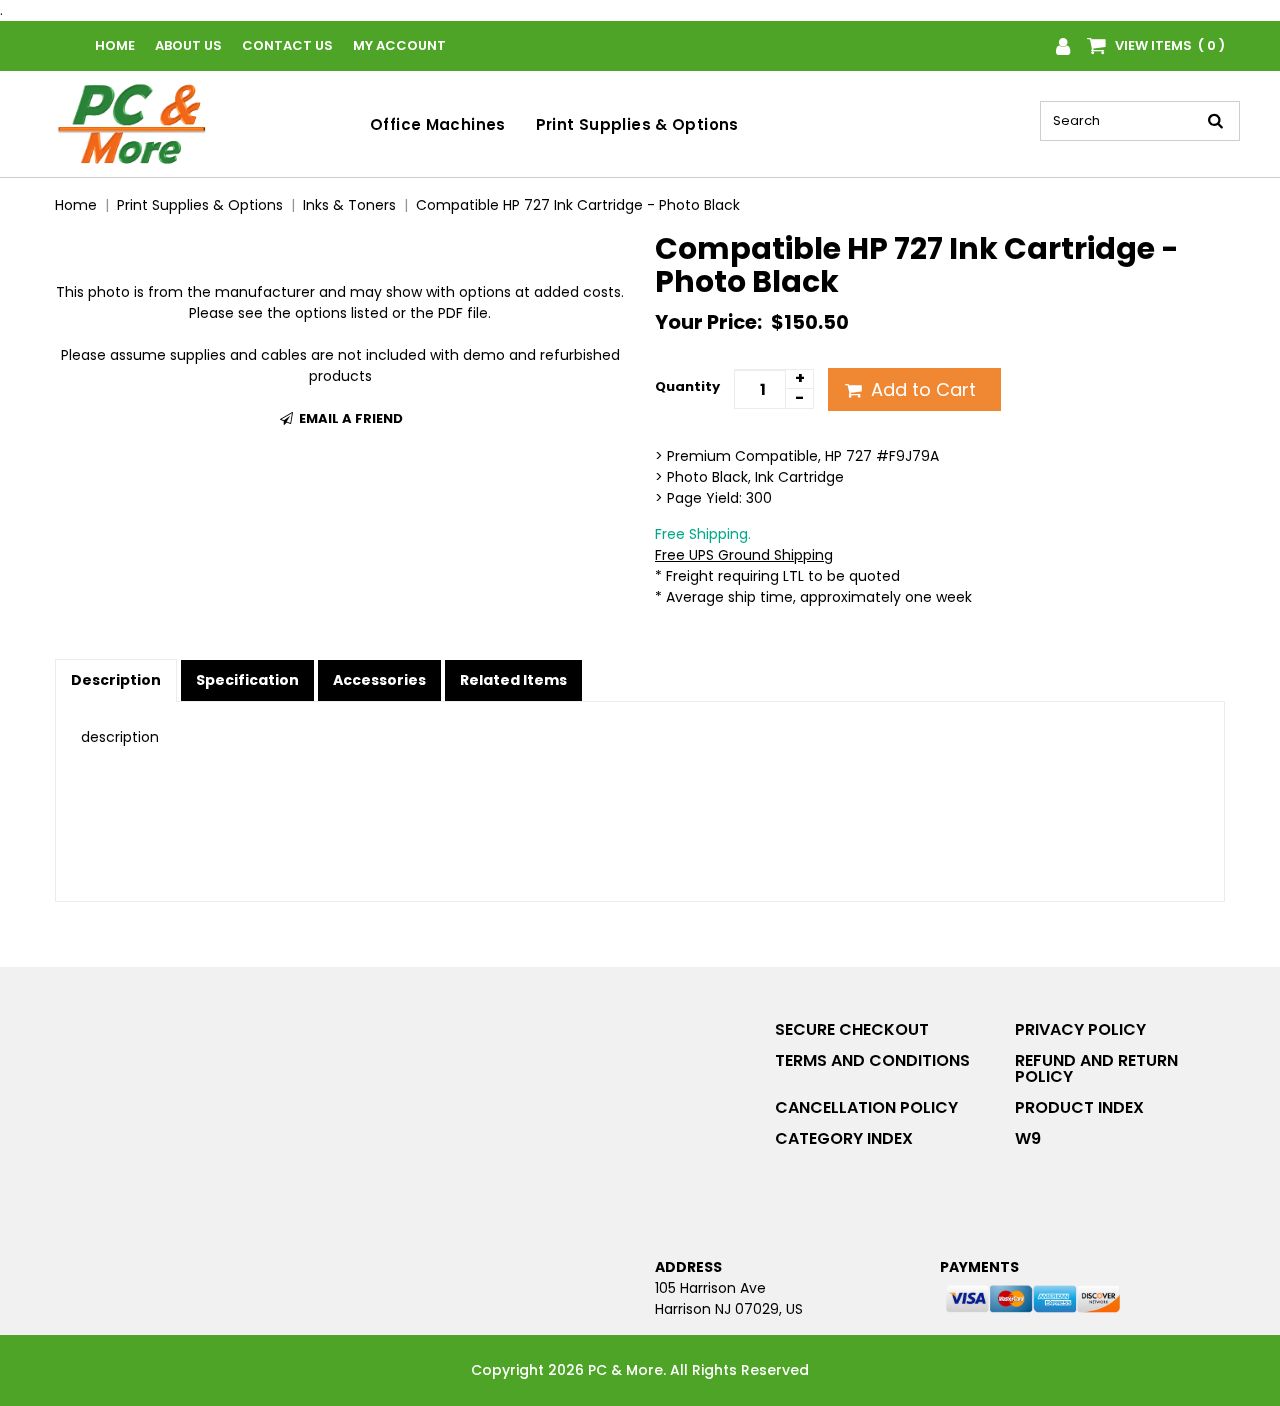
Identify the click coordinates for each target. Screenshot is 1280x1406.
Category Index (844, 1138)
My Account (399, 45)
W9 (1028, 1138)
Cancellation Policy (866, 1107)
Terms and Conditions (872, 1060)
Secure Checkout (852, 1029)
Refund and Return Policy (1096, 1068)
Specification (247, 680)
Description (116, 680)
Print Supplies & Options (637, 124)
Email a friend (349, 418)
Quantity (687, 386)
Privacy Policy (1080, 1029)
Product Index (1079, 1107)
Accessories (379, 680)
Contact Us (287, 45)
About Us (188, 45)
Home (115, 45)
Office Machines (438, 124)
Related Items (513, 680)
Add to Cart (921, 389)
